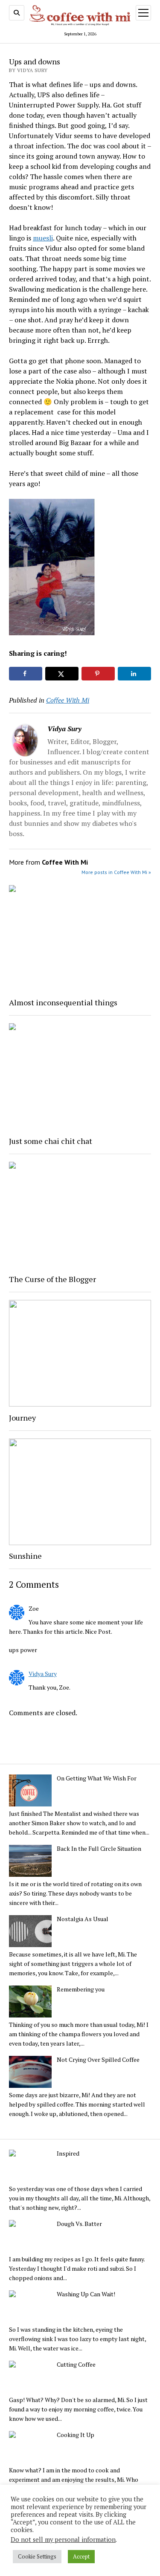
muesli (43, 238)
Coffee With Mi (68, 700)
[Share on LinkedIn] (134, 674)
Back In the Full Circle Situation (99, 1849)
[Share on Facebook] (26, 674)
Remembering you (81, 1989)
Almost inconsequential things (63, 1002)
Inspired (68, 2153)
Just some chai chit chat (51, 1141)
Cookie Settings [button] (37, 2556)
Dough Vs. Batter (79, 2224)
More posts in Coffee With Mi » (116, 872)
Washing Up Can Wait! (86, 2294)
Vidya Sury (43, 1674)
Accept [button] (81, 2556)
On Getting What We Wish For (97, 1778)
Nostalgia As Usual (83, 1919)
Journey (22, 1418)
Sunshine (25, 1556)
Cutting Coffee (76, 2365)
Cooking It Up (76, 2435)
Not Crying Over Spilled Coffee (98, 2060)
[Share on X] (62, 674)
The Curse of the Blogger (52, 1279)
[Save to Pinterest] (98, 674)
